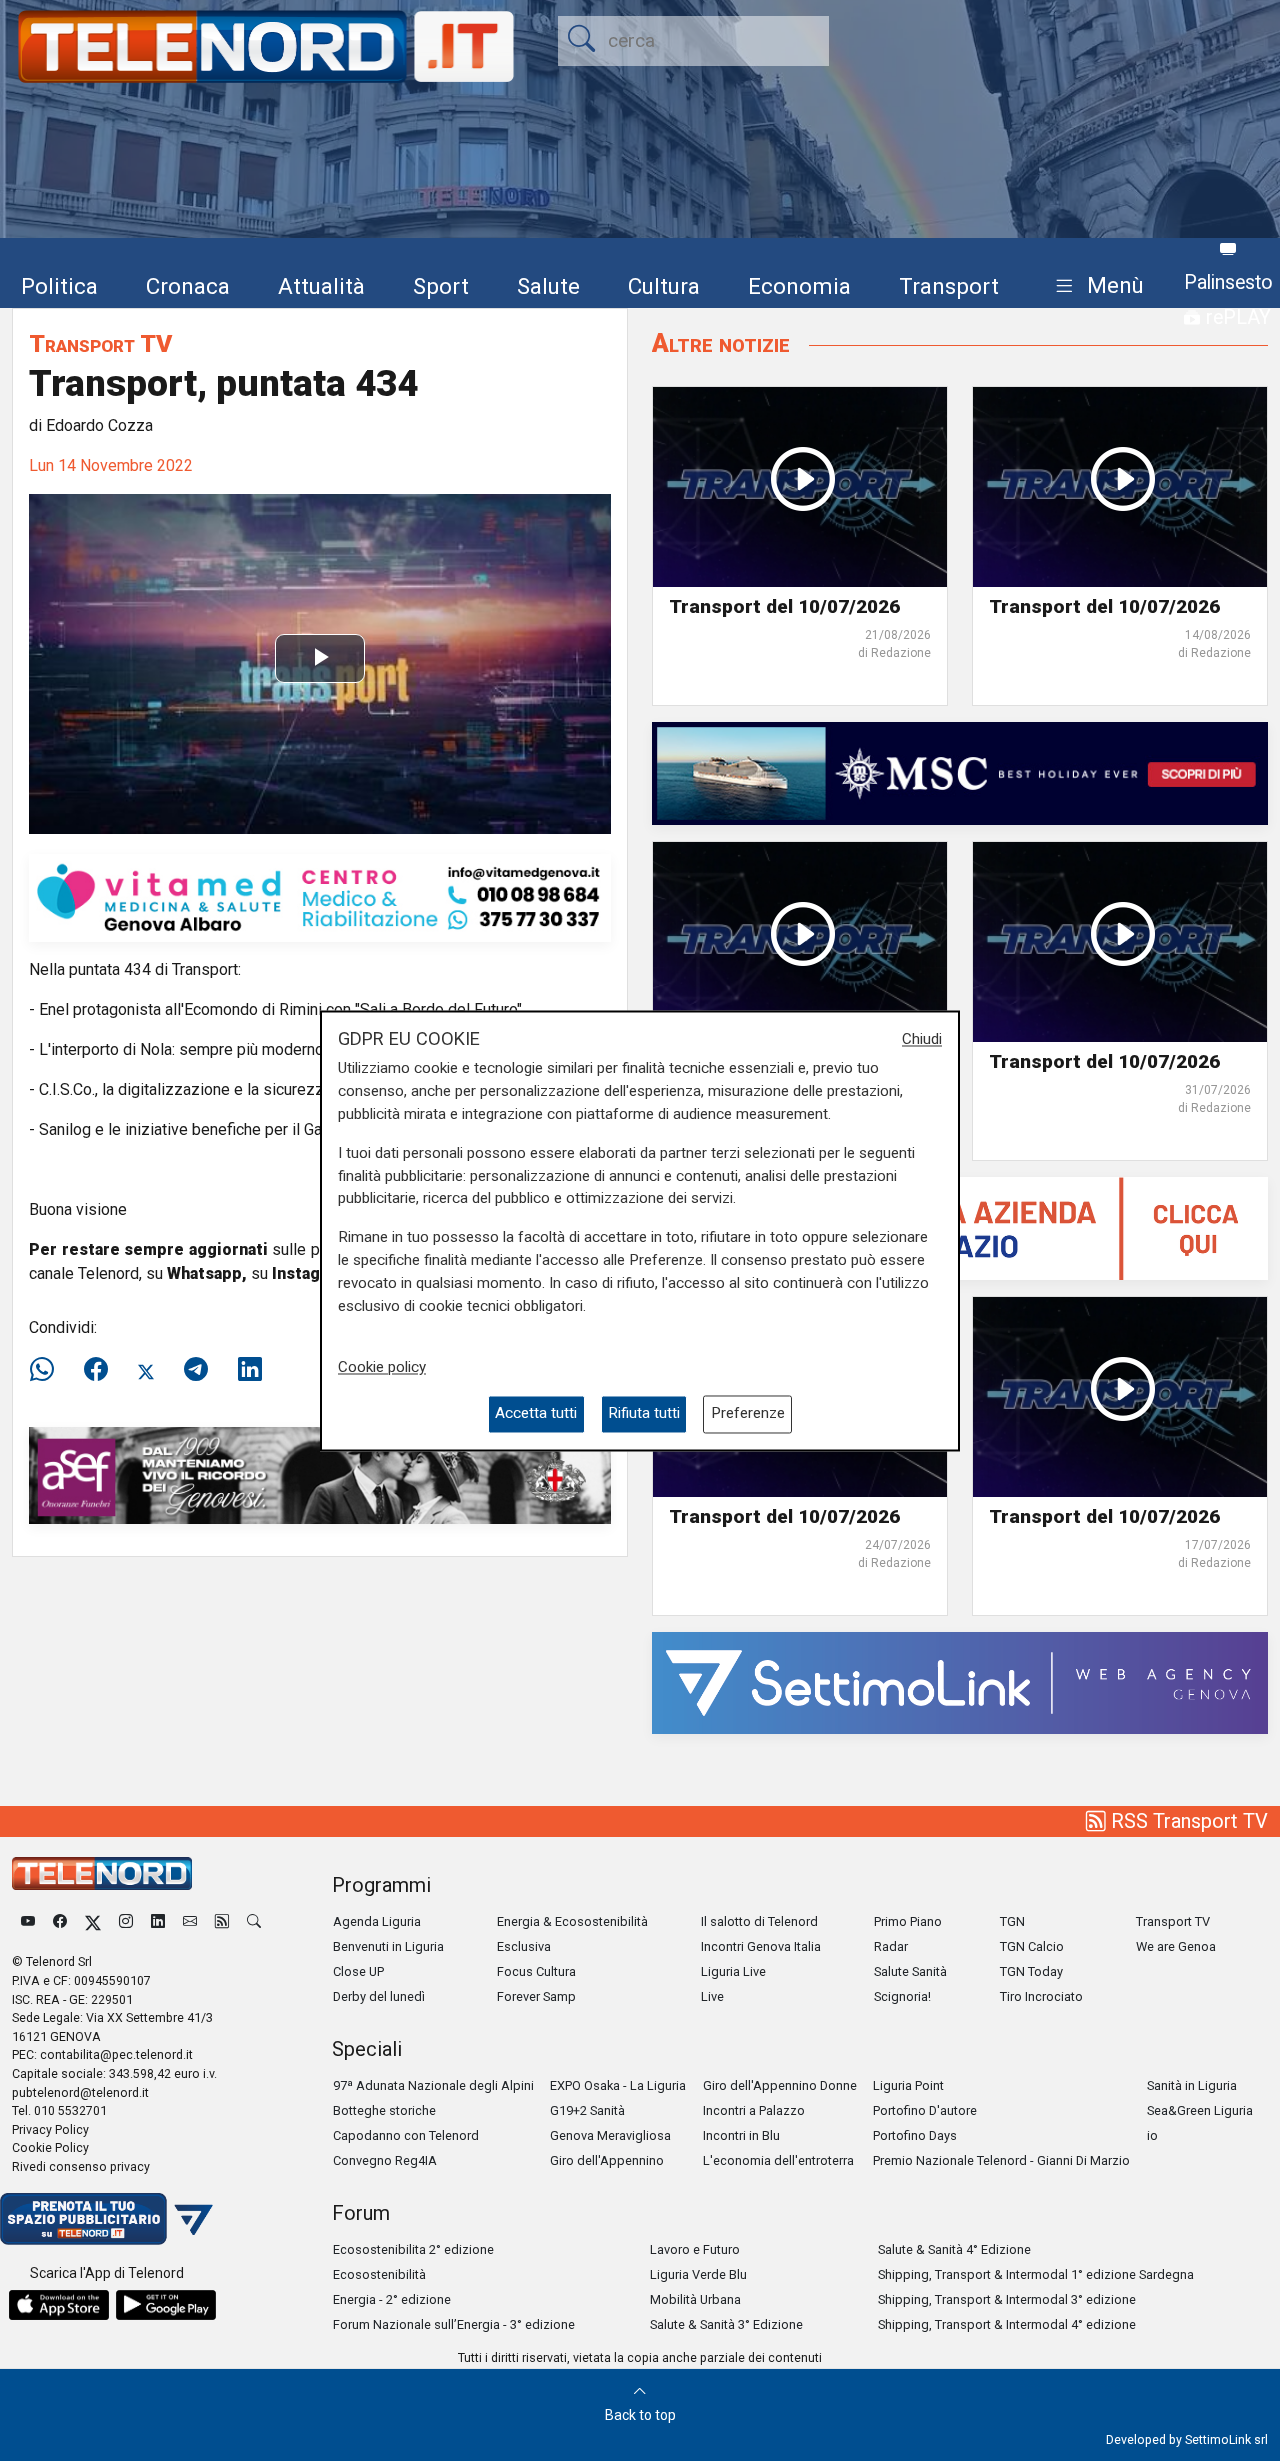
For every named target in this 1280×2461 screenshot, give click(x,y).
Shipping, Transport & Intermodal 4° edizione (1007, 2324)
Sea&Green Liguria (1200, 2110)
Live (712, 1996)
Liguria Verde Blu (698, 2274)
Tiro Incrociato (1041, 1996)
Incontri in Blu (741, 2135)
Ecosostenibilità (379, 2274)
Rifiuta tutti (644, 1414)
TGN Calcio (1032, 1946)
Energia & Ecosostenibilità (572, 1921)
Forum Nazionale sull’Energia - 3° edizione (454, 2324)
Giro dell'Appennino (607, 2160)
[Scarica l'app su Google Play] (166, 2305)
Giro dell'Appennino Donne (780, 2085)
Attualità (321, 286)
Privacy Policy (50, 2129)
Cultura (664, 286)
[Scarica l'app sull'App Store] (59, 2305)
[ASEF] (320, 1474)
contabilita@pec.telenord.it (116, 2054)
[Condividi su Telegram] (196, 1370)
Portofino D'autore (925, 2110)
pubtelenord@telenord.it (80, 2092)
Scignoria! (902, 1996)
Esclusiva (524, 1946)
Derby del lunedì (379, 1996)
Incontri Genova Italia (761, 1946)
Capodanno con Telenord (406, 2135)
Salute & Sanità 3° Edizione (726, 2324)
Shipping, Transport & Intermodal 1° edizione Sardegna (1036, 2274)
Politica (59, 286)
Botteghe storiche (384, 2110)
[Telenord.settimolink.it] (960, 1227)
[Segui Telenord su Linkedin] (158, 1921)
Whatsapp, (207, 1273)
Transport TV (100, 343)
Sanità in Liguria (1192, 2085)
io (1152, 2135)
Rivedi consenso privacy (81, 2166)
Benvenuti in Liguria (388, 1946)
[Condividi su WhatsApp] (48, 1370)
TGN (1012, 1921)
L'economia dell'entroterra (778, 2160)
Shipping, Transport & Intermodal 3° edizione (1007, 2299)
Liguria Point (908, 2085)
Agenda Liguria (377, 1921)
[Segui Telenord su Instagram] (126, 1921)
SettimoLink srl (1226, 2439)
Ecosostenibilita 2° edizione (413, 2249)
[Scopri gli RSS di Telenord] (222, 1921)
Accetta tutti (536, 1414)
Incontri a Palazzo (754, 2110)
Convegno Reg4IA (385, 2160)
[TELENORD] (102, 1873)
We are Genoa (1176, 1946)
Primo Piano (908, 1921)
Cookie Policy (50, 2147)
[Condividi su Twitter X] (146, 1370)
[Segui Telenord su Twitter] (93, 1921)
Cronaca (188, 286)
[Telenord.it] (106, 2217)
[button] (1095, 286)
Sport (441, 286)
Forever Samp (536, 1996)
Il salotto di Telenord (759, 1921)
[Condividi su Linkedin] (250, 1370)
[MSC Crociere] (960, 772)
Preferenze (748, 1414)
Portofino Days (915, 2135)
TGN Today (1031, 1971)
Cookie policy (382, 1368)
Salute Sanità (910, 1971)
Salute (548, 286)
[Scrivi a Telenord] (190, 1921)
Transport (949, 286)
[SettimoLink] (960, 1681)
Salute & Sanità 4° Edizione (954, 2249)
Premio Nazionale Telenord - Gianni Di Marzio (1001, 2160)
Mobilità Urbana (695, 2299)
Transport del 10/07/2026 (784, 606)
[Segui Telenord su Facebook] (60, 1921)
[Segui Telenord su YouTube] (28, 1921)
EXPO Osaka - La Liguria (618, 2085)
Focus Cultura (536, 1971)
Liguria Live (733, 1971)
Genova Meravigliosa (610, 2135)
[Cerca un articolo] (254, 1921)
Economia (799, 286)
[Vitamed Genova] (320, 896)
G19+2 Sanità (587, 2110)
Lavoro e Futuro (695, 2249)
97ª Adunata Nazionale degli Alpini (433, 2085)
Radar (891, 1946)
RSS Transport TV (1187, 1821)
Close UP (358, 1971)
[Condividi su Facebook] (96, 1370)
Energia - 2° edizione (392, 2299)
